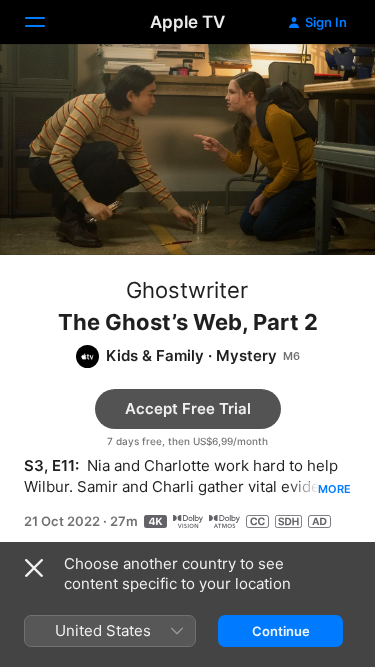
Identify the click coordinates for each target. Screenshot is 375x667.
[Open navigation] (47, 22)
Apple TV (187, 22)
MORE (334, 489)
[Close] (34, 568)
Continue (281, 631)
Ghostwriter (187, 290)
